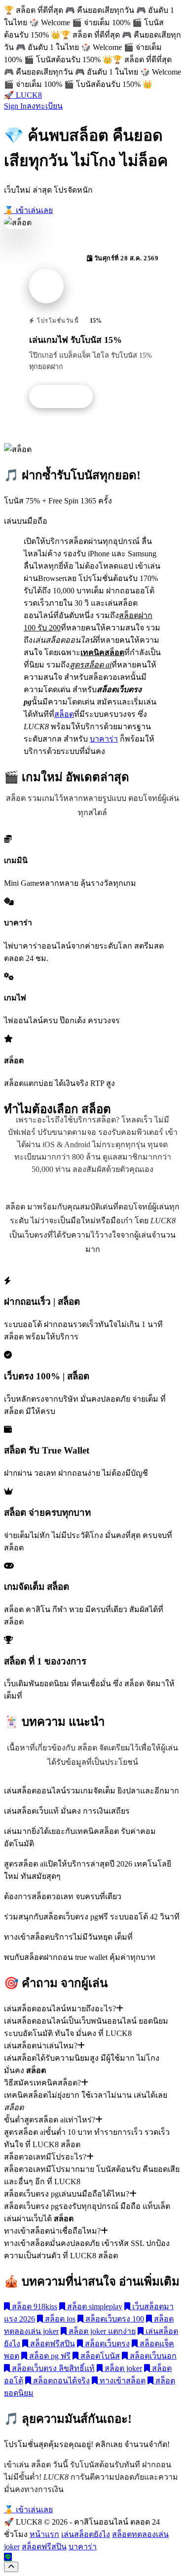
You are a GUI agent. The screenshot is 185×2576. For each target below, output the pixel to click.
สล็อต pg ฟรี (49, 2356)
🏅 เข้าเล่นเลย (28, 210)
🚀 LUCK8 (23, 95)
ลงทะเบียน (45, 106)
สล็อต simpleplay (94, 2306)
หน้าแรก (44, 2534)
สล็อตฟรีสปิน (52, 2344)
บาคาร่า (104, 739)
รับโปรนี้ (66, 397)
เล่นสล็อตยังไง (86, 2534)
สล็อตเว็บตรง (106, 2344)
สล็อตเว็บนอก (152, 2356)
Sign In (15, 106)
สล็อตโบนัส (99, 2356)
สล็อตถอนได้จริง (60, 2381)
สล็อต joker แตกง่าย (101, 2331)
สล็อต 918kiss (34, 2306)
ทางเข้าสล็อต (122, 2381)
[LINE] (8, 2557)
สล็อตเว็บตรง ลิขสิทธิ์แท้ (52, 2368)
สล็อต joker (122, 2368)
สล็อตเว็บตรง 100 (114, 2319)
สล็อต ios (59, 2319)
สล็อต (64, 714)
